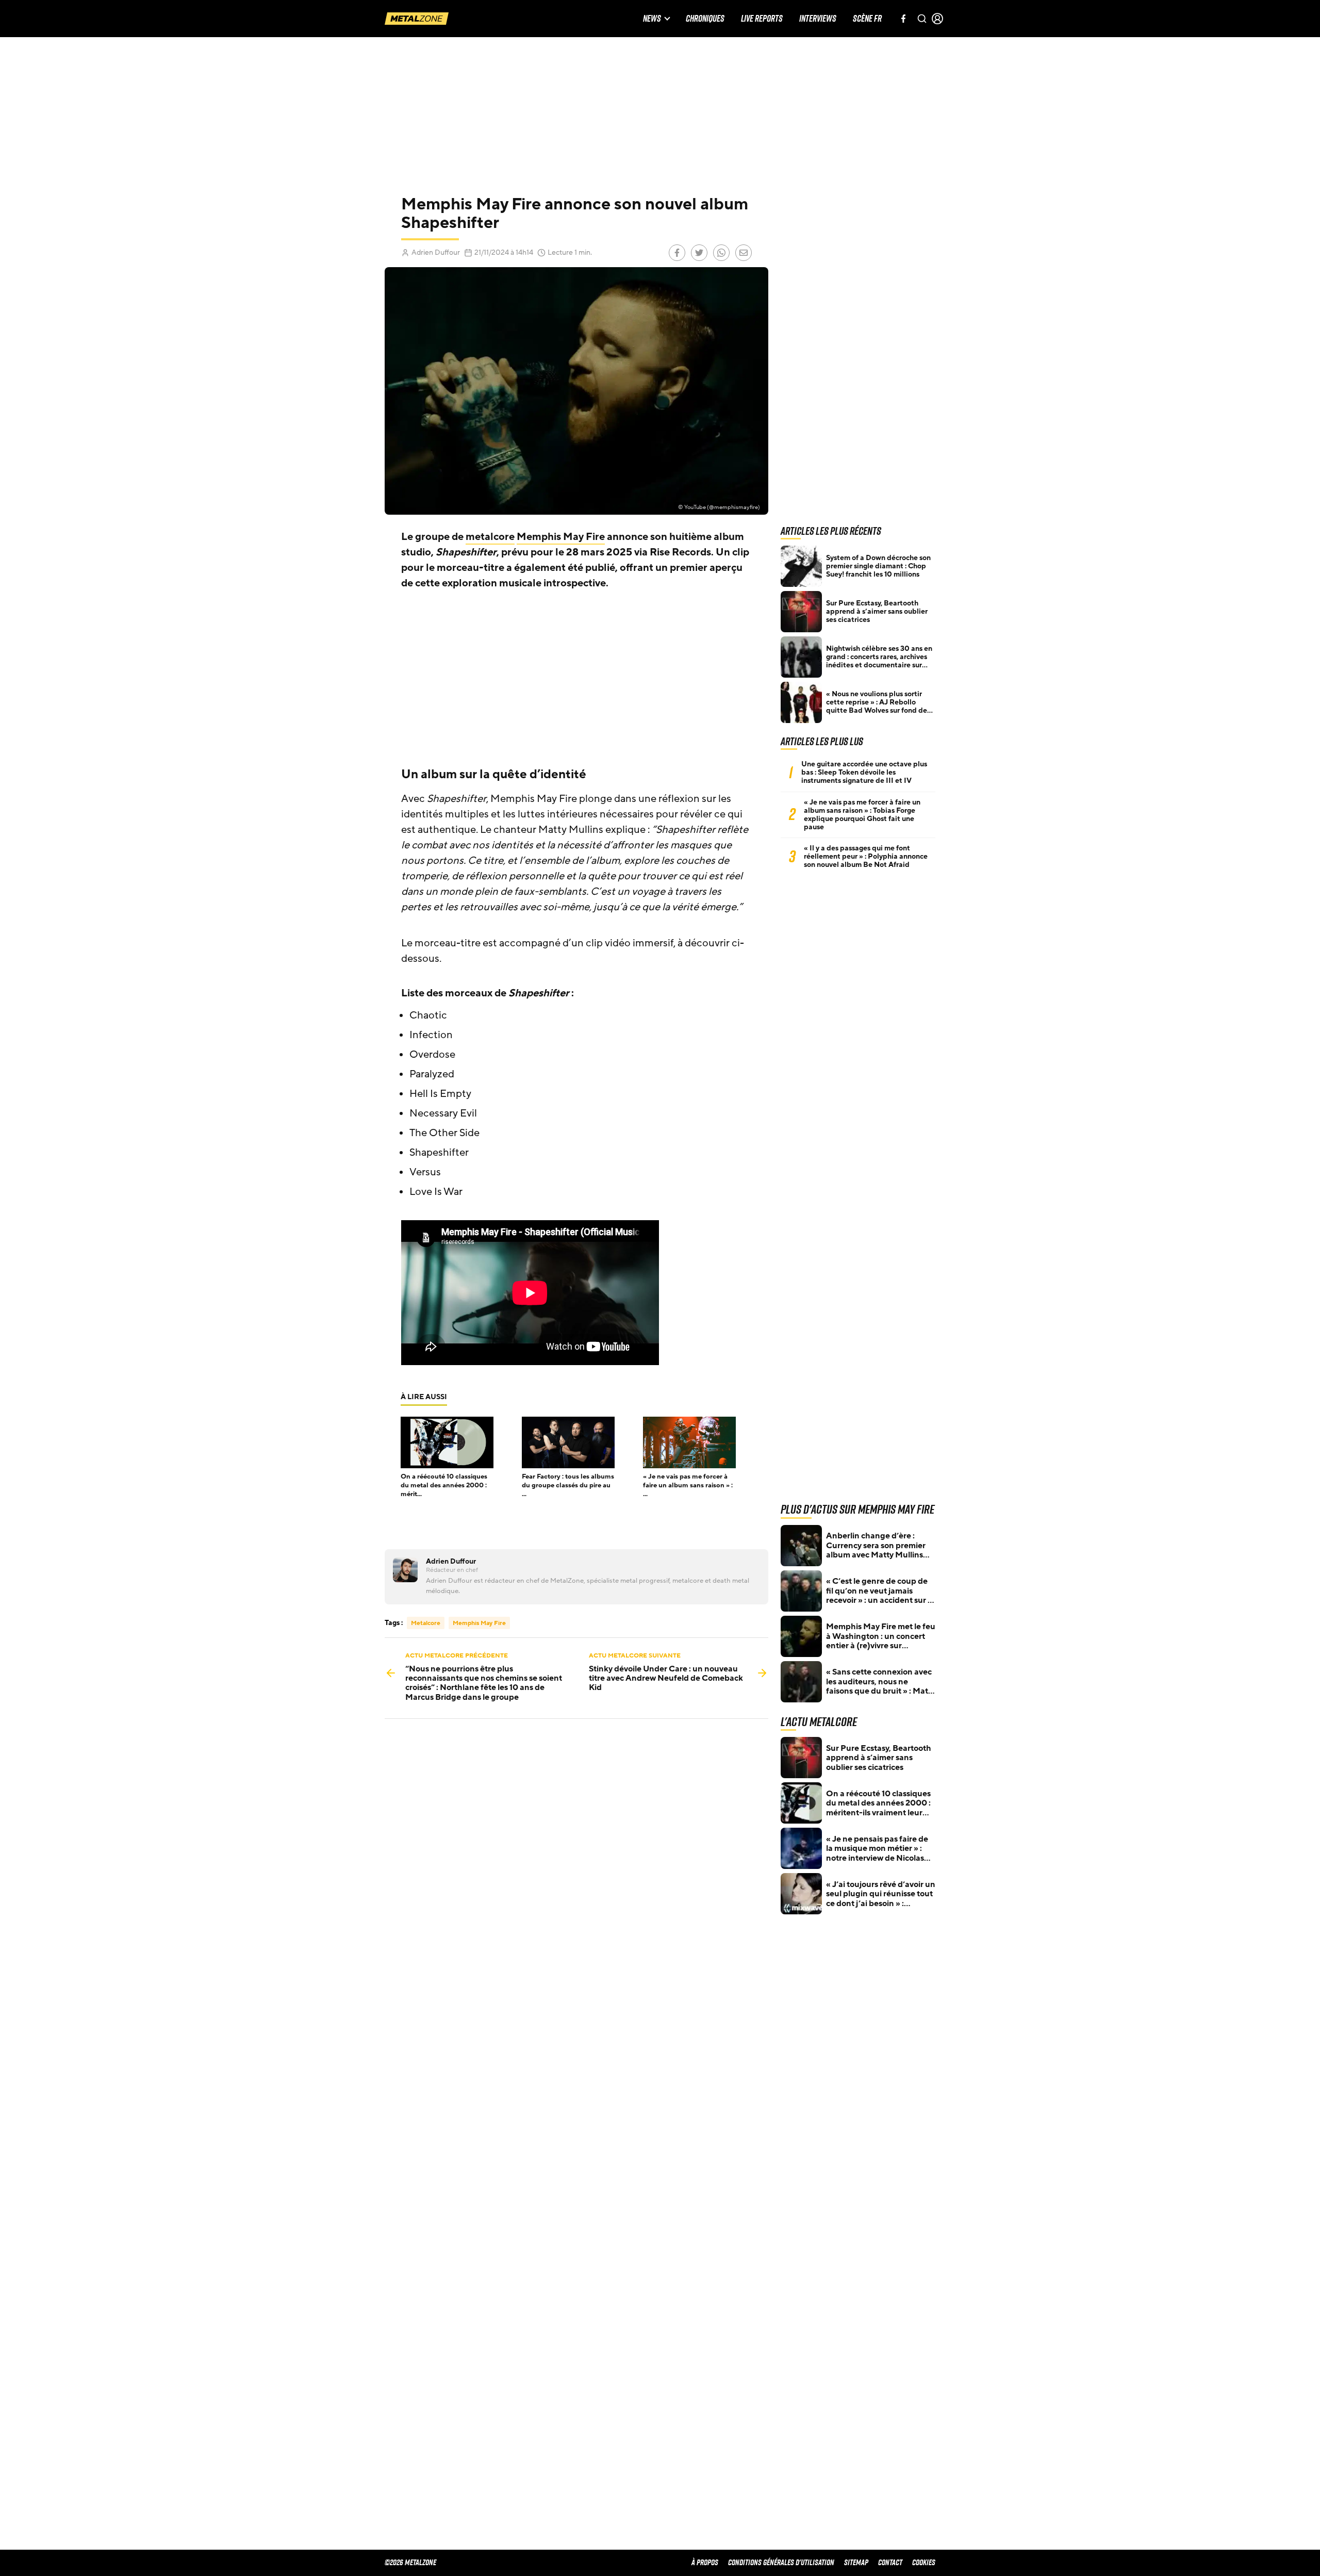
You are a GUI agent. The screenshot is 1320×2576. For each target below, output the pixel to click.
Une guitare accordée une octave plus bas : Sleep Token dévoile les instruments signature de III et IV (864, 773)
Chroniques (705, 19)
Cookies (924, 2562)
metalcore (490, 537)
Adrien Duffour (436, 252)
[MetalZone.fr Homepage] (417, 19)
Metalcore (426, 1623)
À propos (705, 2562)
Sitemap (856, 2562)
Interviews (818, 19)
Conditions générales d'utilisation (781, 2562)
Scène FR (867, 19)
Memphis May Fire (561, 537)
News (652, 19)
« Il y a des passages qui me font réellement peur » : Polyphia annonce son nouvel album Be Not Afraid (866, 857)
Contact (890, 2562)
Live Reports (762, 19)
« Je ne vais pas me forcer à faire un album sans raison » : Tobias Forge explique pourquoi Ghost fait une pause (862, 815)
